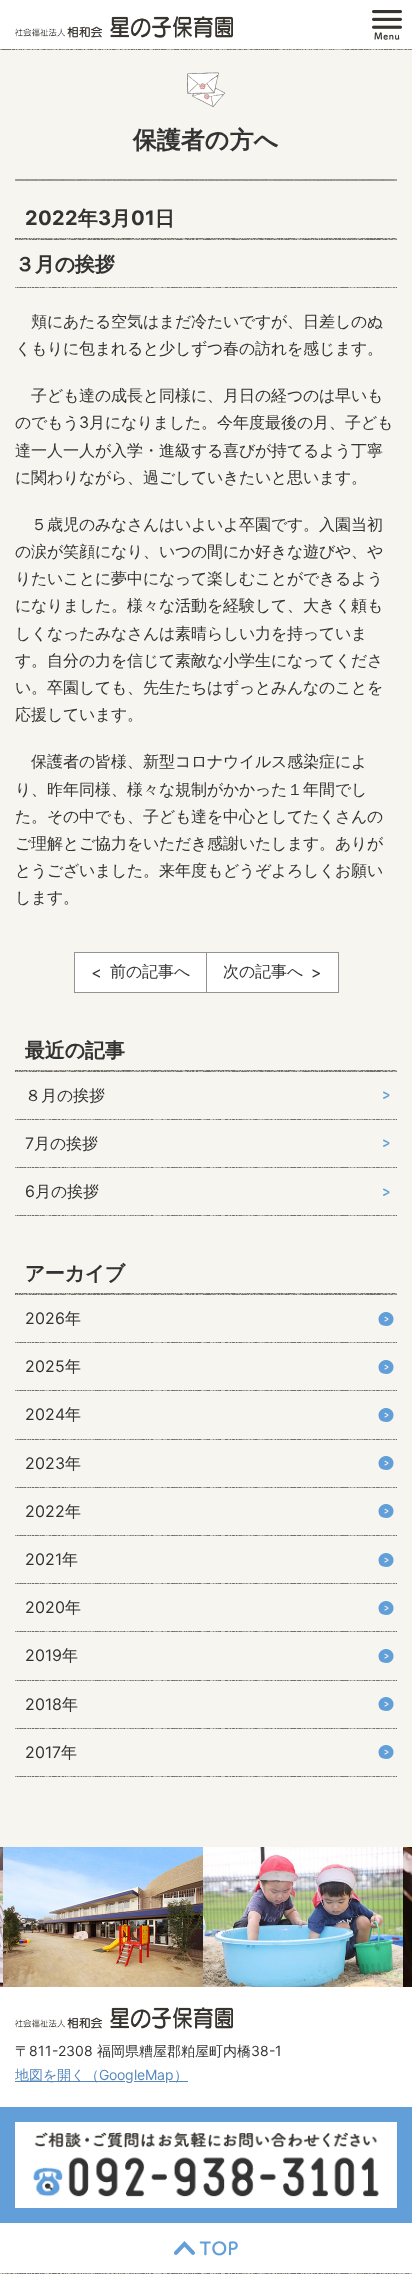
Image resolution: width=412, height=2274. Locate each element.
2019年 (51, 1655)
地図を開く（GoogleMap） (101, 2074)
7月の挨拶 (61, 1143)
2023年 (53, 1463)
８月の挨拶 (65, 1095)
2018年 (51, 1704)
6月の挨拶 (62, 1191)
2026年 (53, 1318)
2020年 (53, 1607)
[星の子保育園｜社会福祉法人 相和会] (124, 25)
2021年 (51, 1559)
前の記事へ (150, 971)
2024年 (53, 1414)
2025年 (53, 1366)
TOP (206, 2248)
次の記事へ (263, 971)
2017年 (51, 1752)
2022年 (53, 1511)
